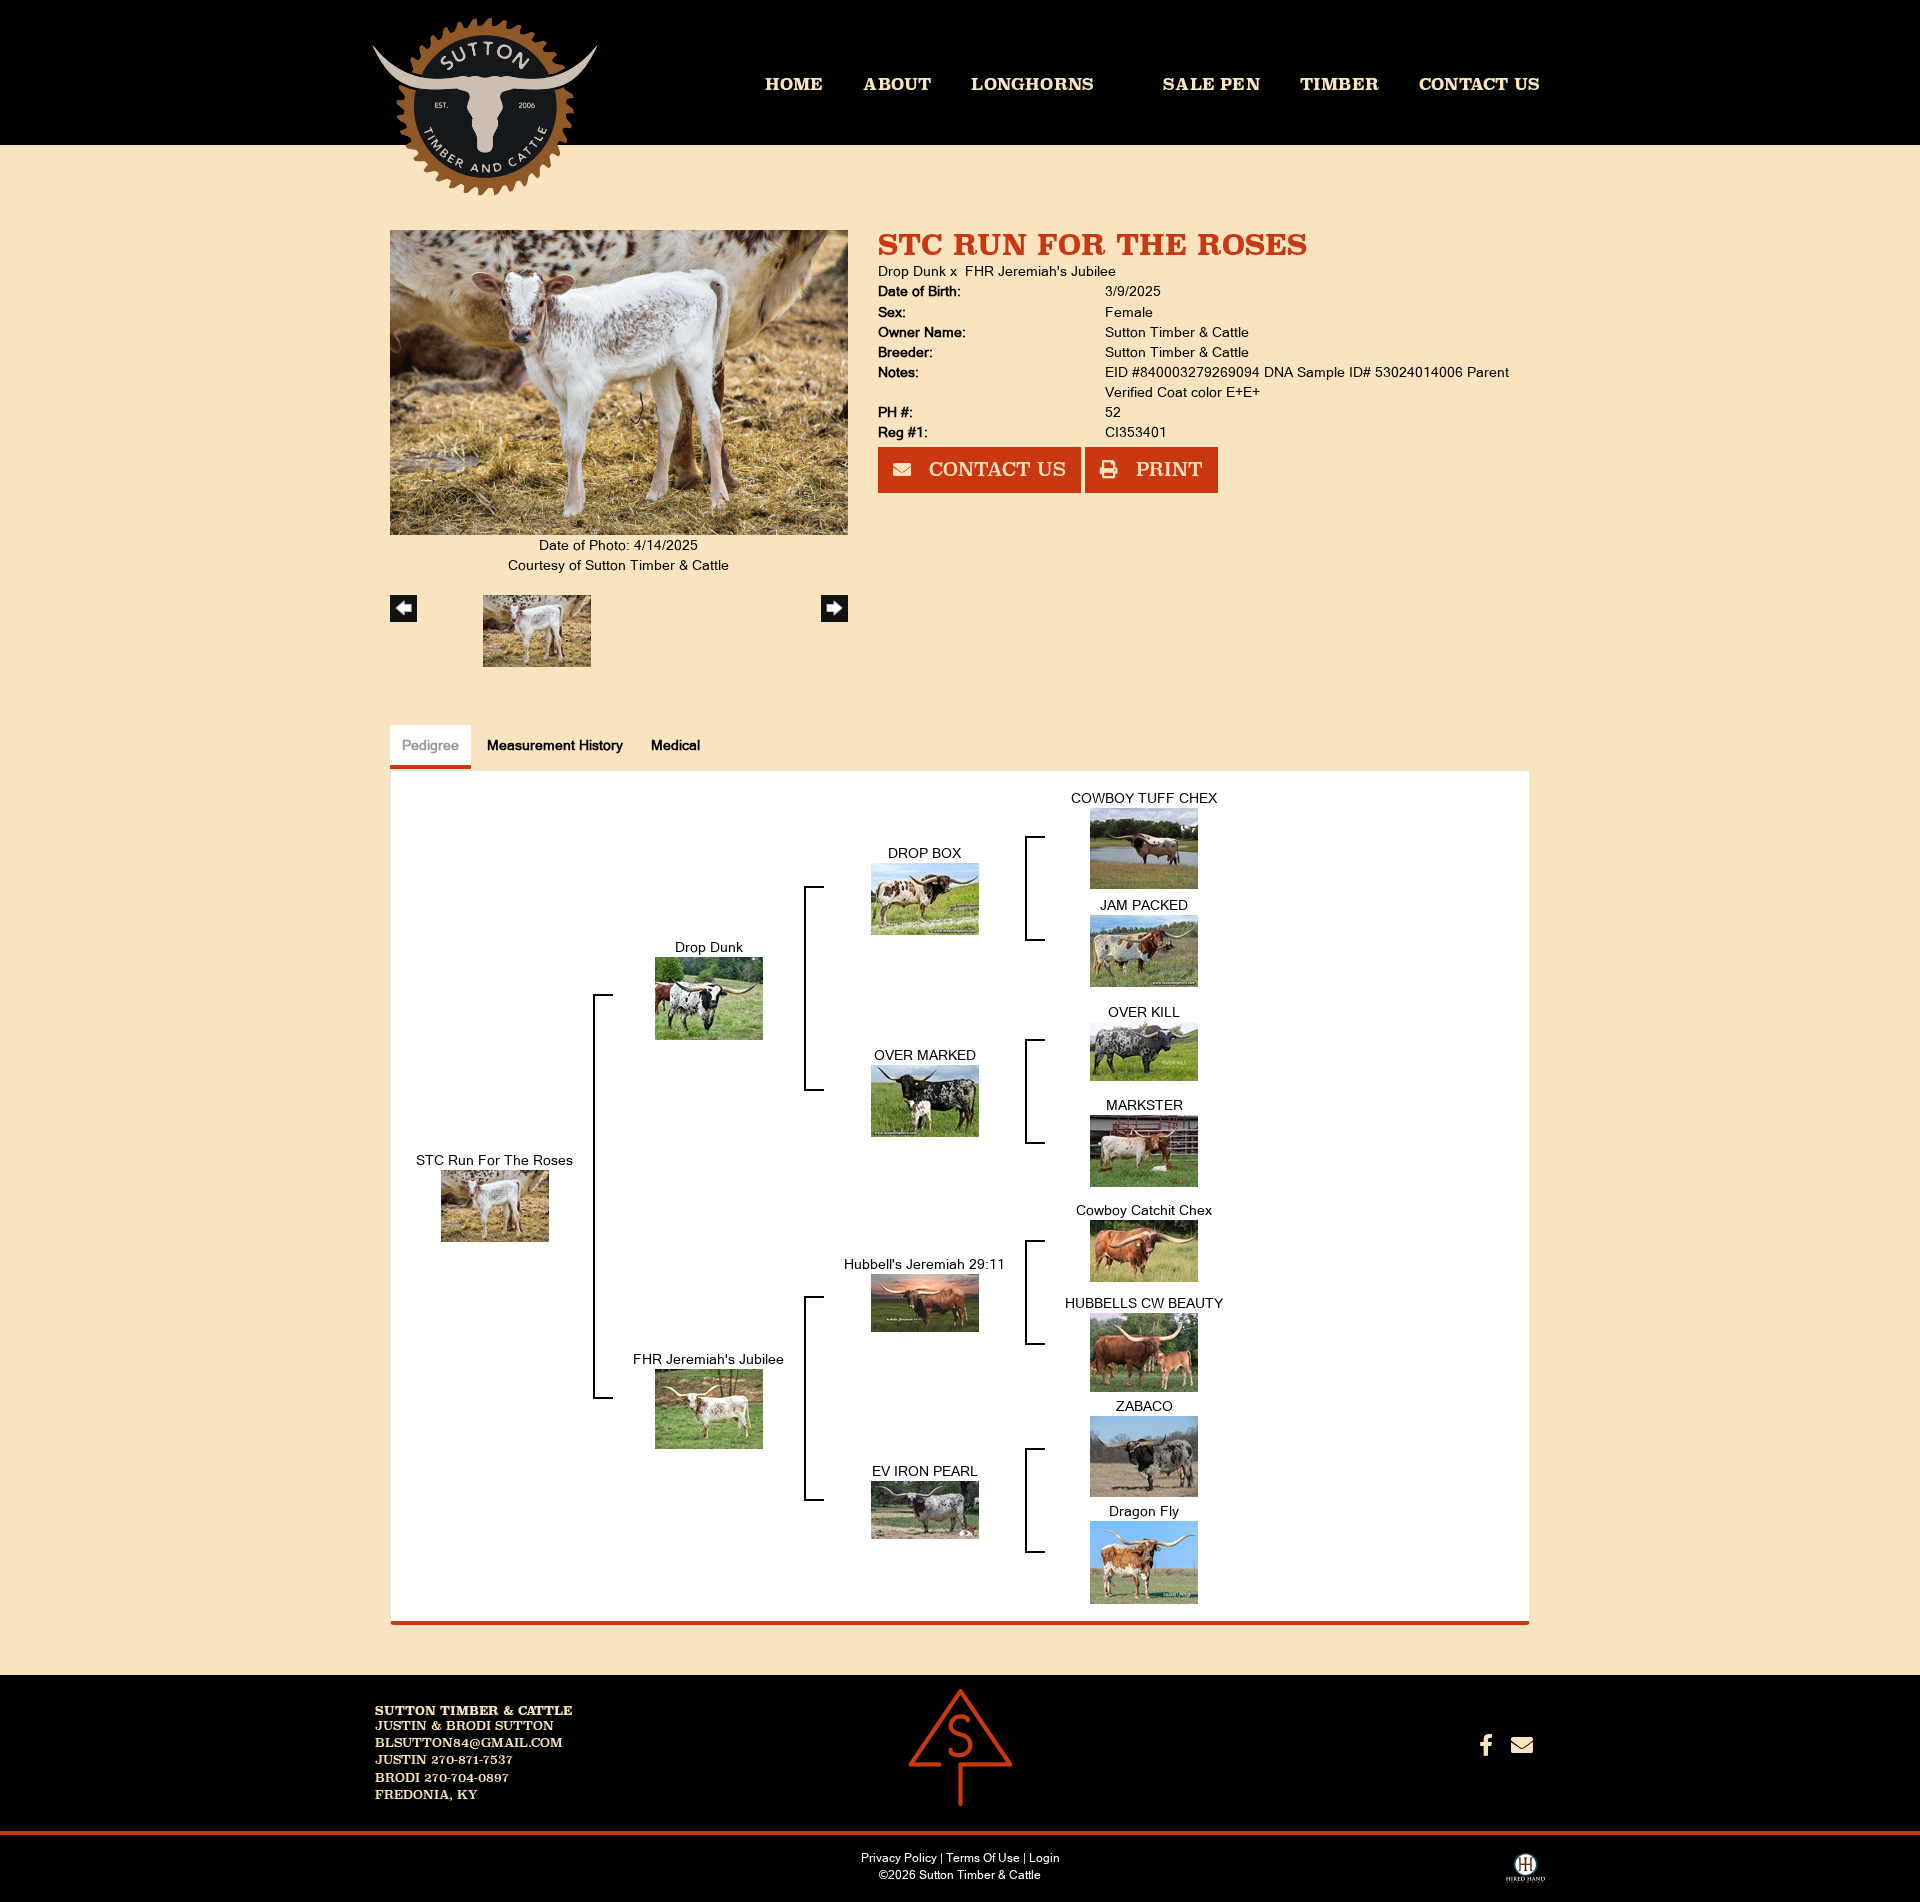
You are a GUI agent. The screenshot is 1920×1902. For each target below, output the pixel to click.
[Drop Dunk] (709, 997)
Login (1044, 1858)
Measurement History (555, 745)
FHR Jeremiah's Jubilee (1040, 271)
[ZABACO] (1144, 1455)
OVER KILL (1144, 1012)
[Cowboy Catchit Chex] (1144, 1250)
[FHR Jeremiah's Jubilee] (709, 1407)
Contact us (994, 469)
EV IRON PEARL (925, 1471)
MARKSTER (1144, 1105)
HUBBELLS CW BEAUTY (1144, 1303)
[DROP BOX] (925, 897)
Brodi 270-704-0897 (442, 1778)
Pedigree (430, 745)
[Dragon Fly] (1144, 1561)
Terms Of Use (983, 1858)
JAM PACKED (1144, 905)
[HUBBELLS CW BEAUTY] (1144, 1351)
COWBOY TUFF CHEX (1144, 798)
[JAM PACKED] (1144, 950)
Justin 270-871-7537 (444, 1760)
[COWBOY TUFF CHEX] (1144, 847)
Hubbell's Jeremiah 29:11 (924, 1264)
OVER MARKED (925, 1055)
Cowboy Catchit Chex (1144, 1210)
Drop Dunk (912, 271)
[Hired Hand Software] (1525, 1875)
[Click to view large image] (619, 381)
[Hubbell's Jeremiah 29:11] (925, 1301)
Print (1166, 469)
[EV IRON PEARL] (925, 1509)
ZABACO (1144, 1406)
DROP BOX (924, 853)
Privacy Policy (899, 1858)
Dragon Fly (1144, 1511)
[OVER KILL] (1144, 1050)
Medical (675, 745)
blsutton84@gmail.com (469, 1743)
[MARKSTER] (1144, 1150)
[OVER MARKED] (925, 1100)
